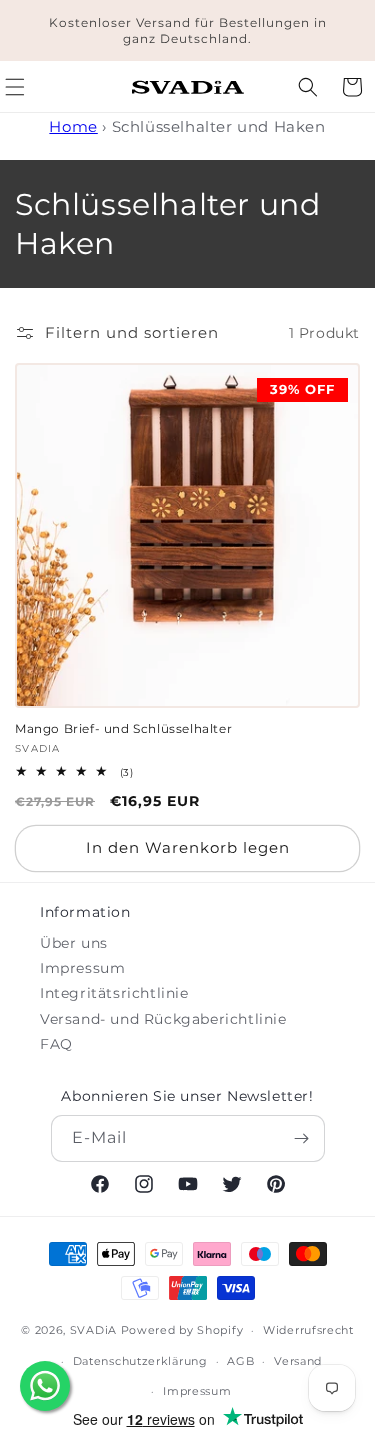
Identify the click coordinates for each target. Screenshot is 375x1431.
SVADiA (93, 1330)
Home (73, 126)
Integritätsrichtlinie (114, 993)
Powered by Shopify (182, 1330)
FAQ (56, 1044)
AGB (240, 1361)
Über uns (74, 943)
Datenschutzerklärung (140, 1361)
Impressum (82, 968)
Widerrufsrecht (308, 1330)
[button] (308, 87)
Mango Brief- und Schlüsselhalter (123, 728)
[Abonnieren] (302, 1138)
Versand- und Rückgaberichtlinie (163, 1019)
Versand (298, 1361)
